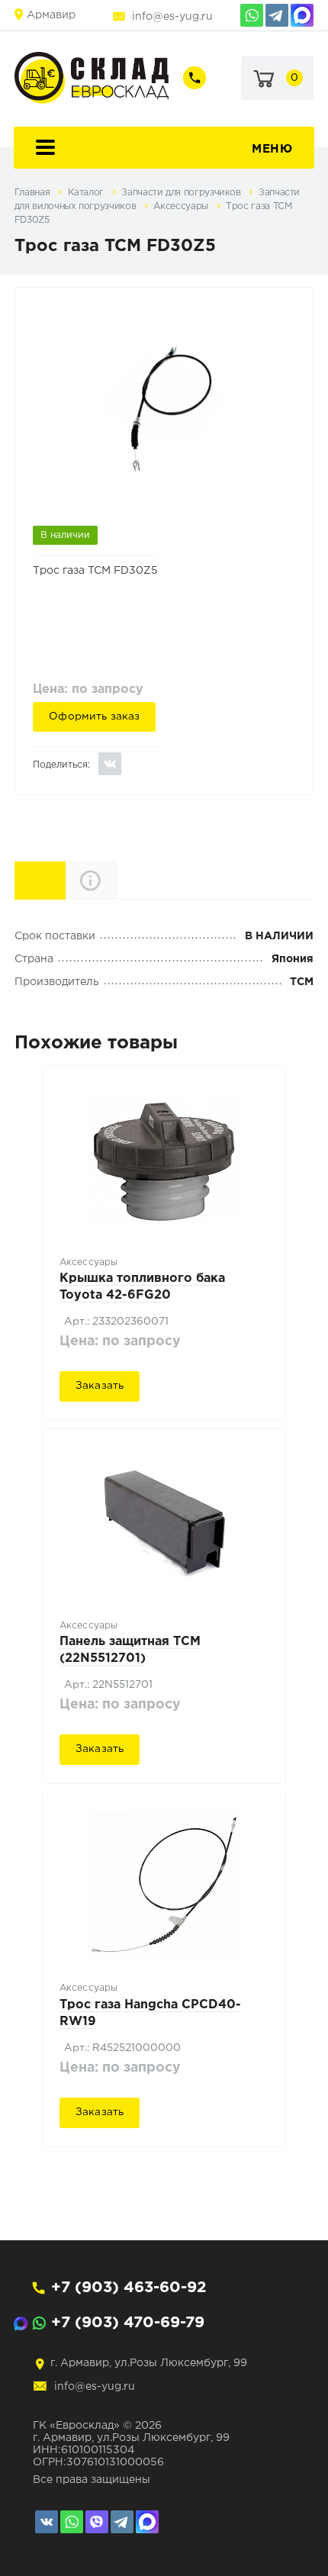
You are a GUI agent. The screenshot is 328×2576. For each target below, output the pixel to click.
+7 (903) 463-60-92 (129, 2288)
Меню (272, 149)
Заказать (100, 1386)
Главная (34, 193)
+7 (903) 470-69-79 (128, 2323)
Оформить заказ (94, 716)
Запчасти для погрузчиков (182, 193)
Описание (116, 880)
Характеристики (65, 879)
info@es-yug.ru (172, 17)
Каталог (87, 193)
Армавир (51, 15)
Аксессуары (182, 206)
